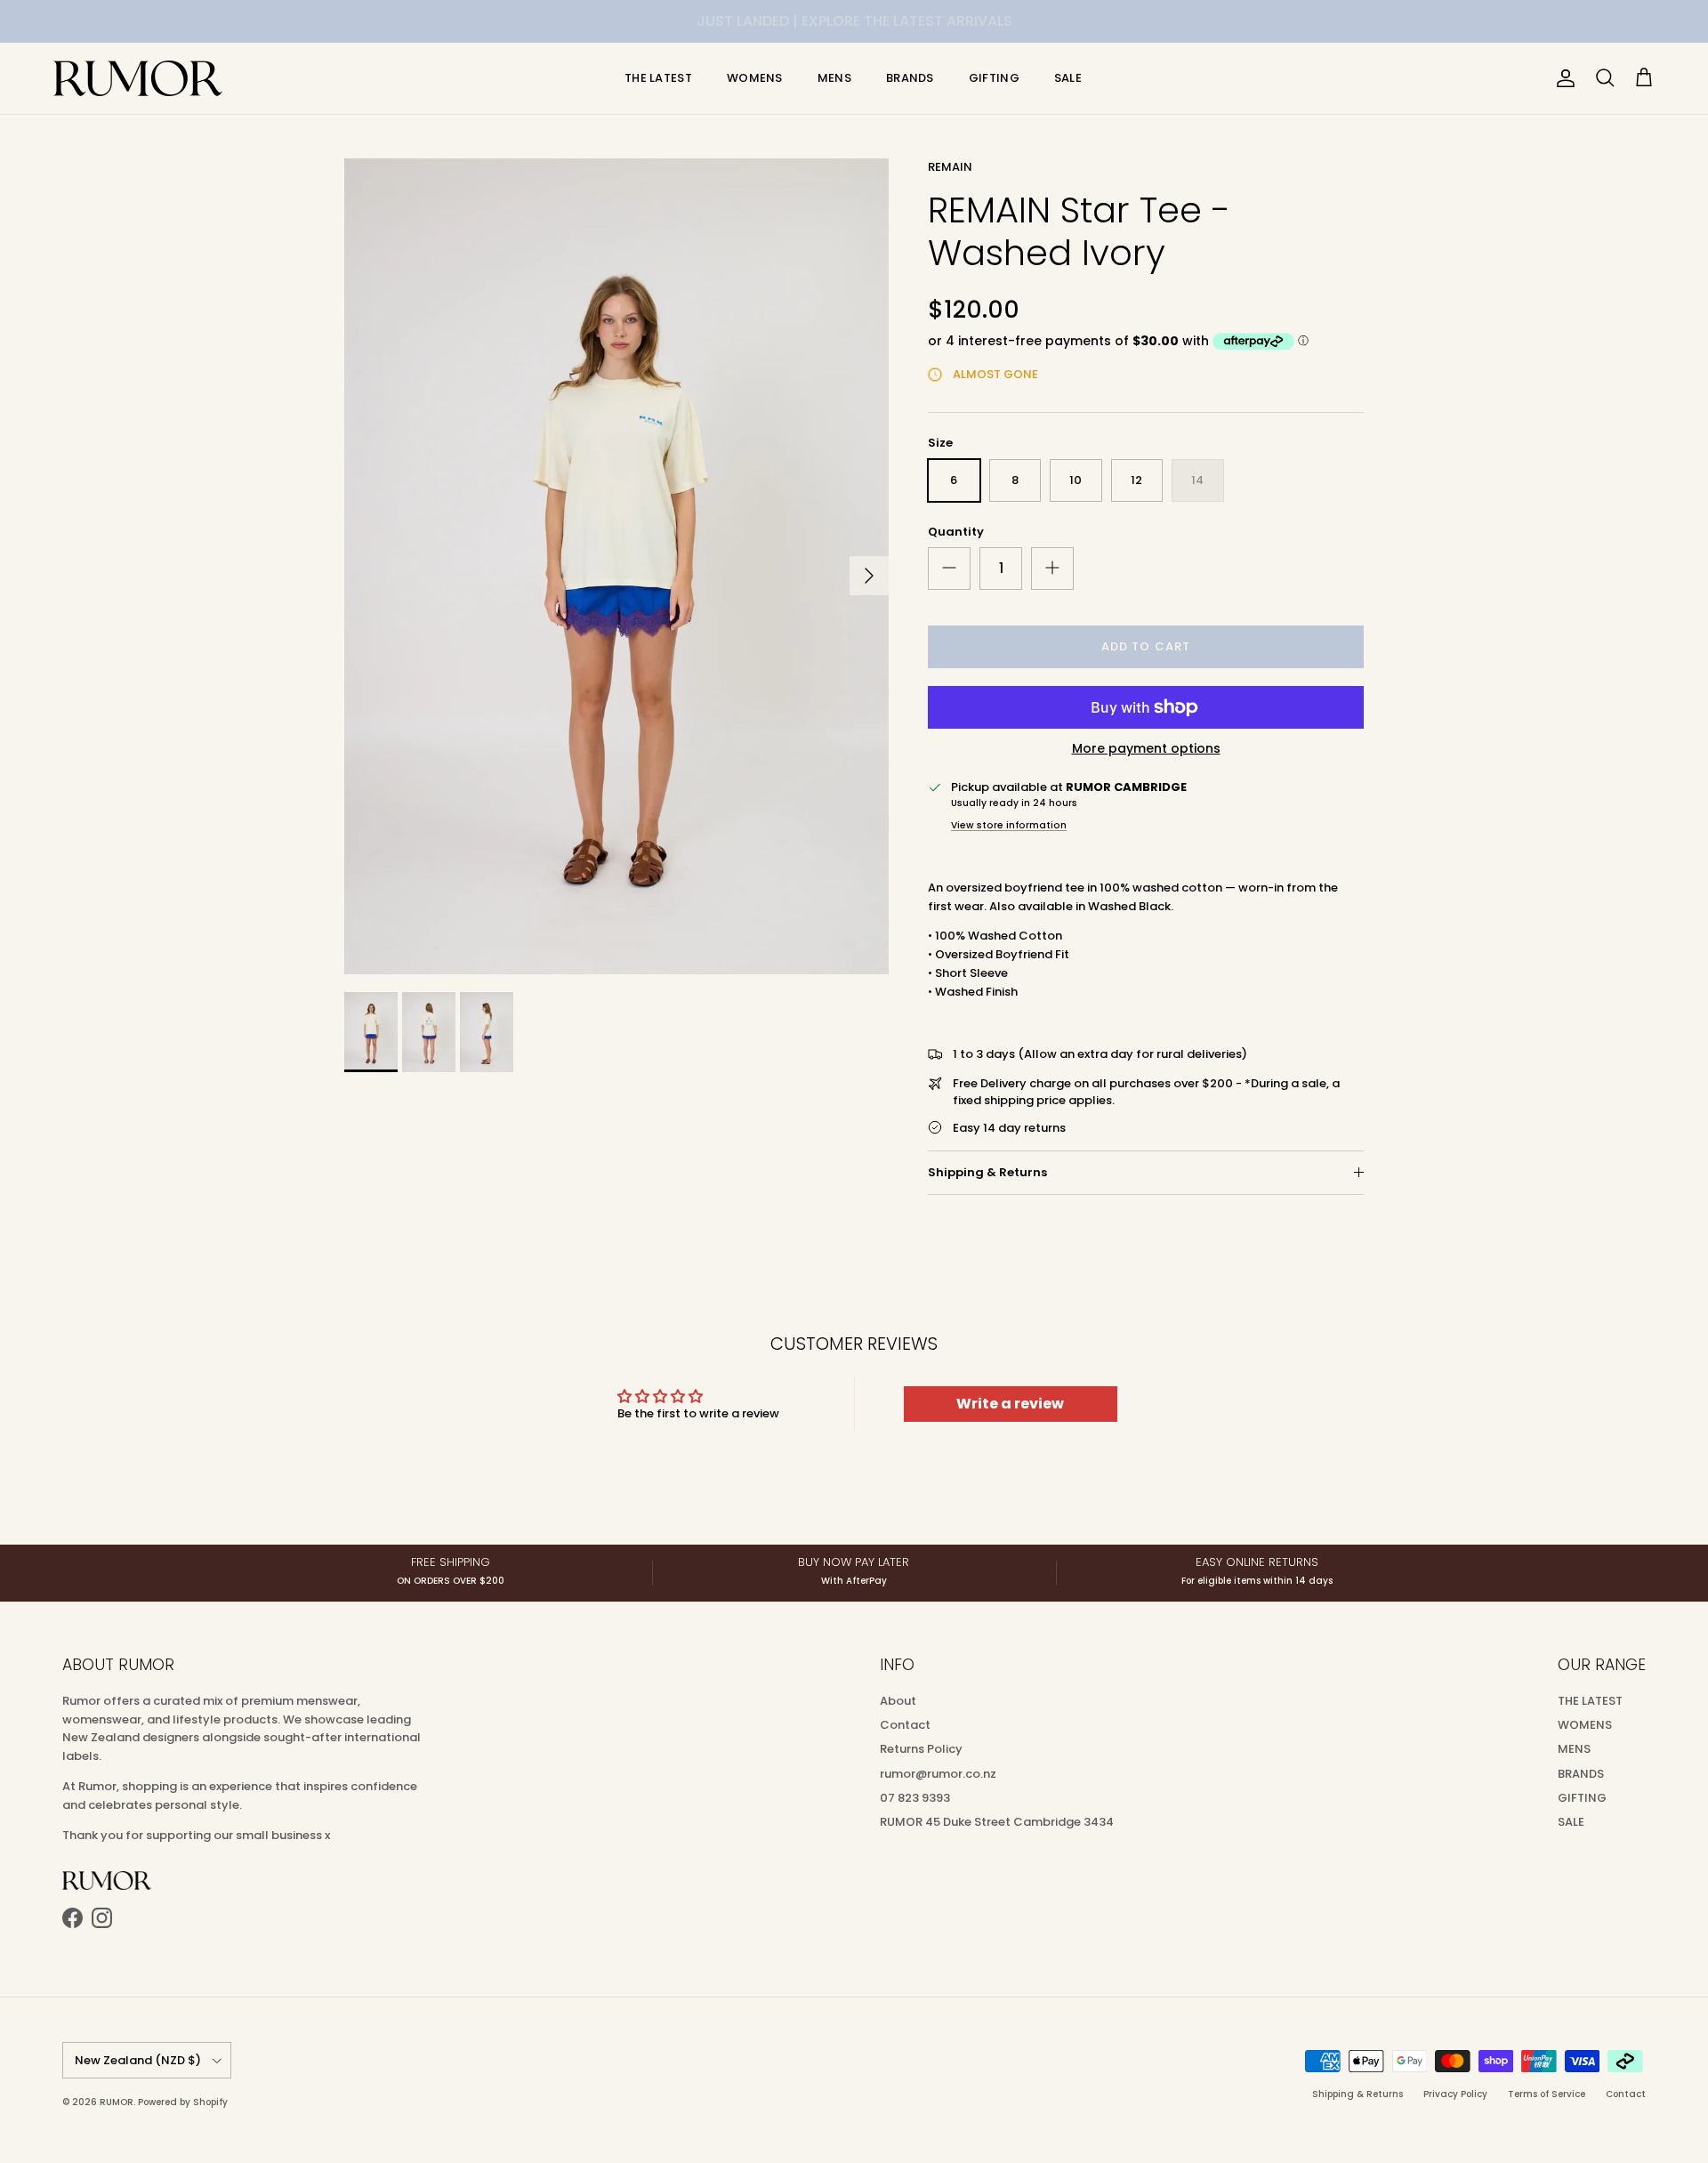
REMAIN (950, 167)
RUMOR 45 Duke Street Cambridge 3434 (997, 1822)
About (898, 1701)
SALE (1068, 78)
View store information (1009, 825)
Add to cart (1145, 646)
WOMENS (755, 78)
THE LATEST (658, 78)
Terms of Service (1547, 2094)
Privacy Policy (1455, 2094)
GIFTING (994, 78)
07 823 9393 (915, 1798)
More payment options (1146, 749)
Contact (905, 1725)
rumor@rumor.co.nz (938, 1774)
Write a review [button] (1010, 1404)
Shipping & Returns (987, 1172)
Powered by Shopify (183, 2102)
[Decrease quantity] (949, 569)
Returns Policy (921, 1749)
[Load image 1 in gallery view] (616, 566)
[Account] (1562, 78)
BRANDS (910, 78)
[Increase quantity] (1052, 569)
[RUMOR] (138, 78)
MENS (834, 78)
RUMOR (117, 2102)
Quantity (956, 532)
